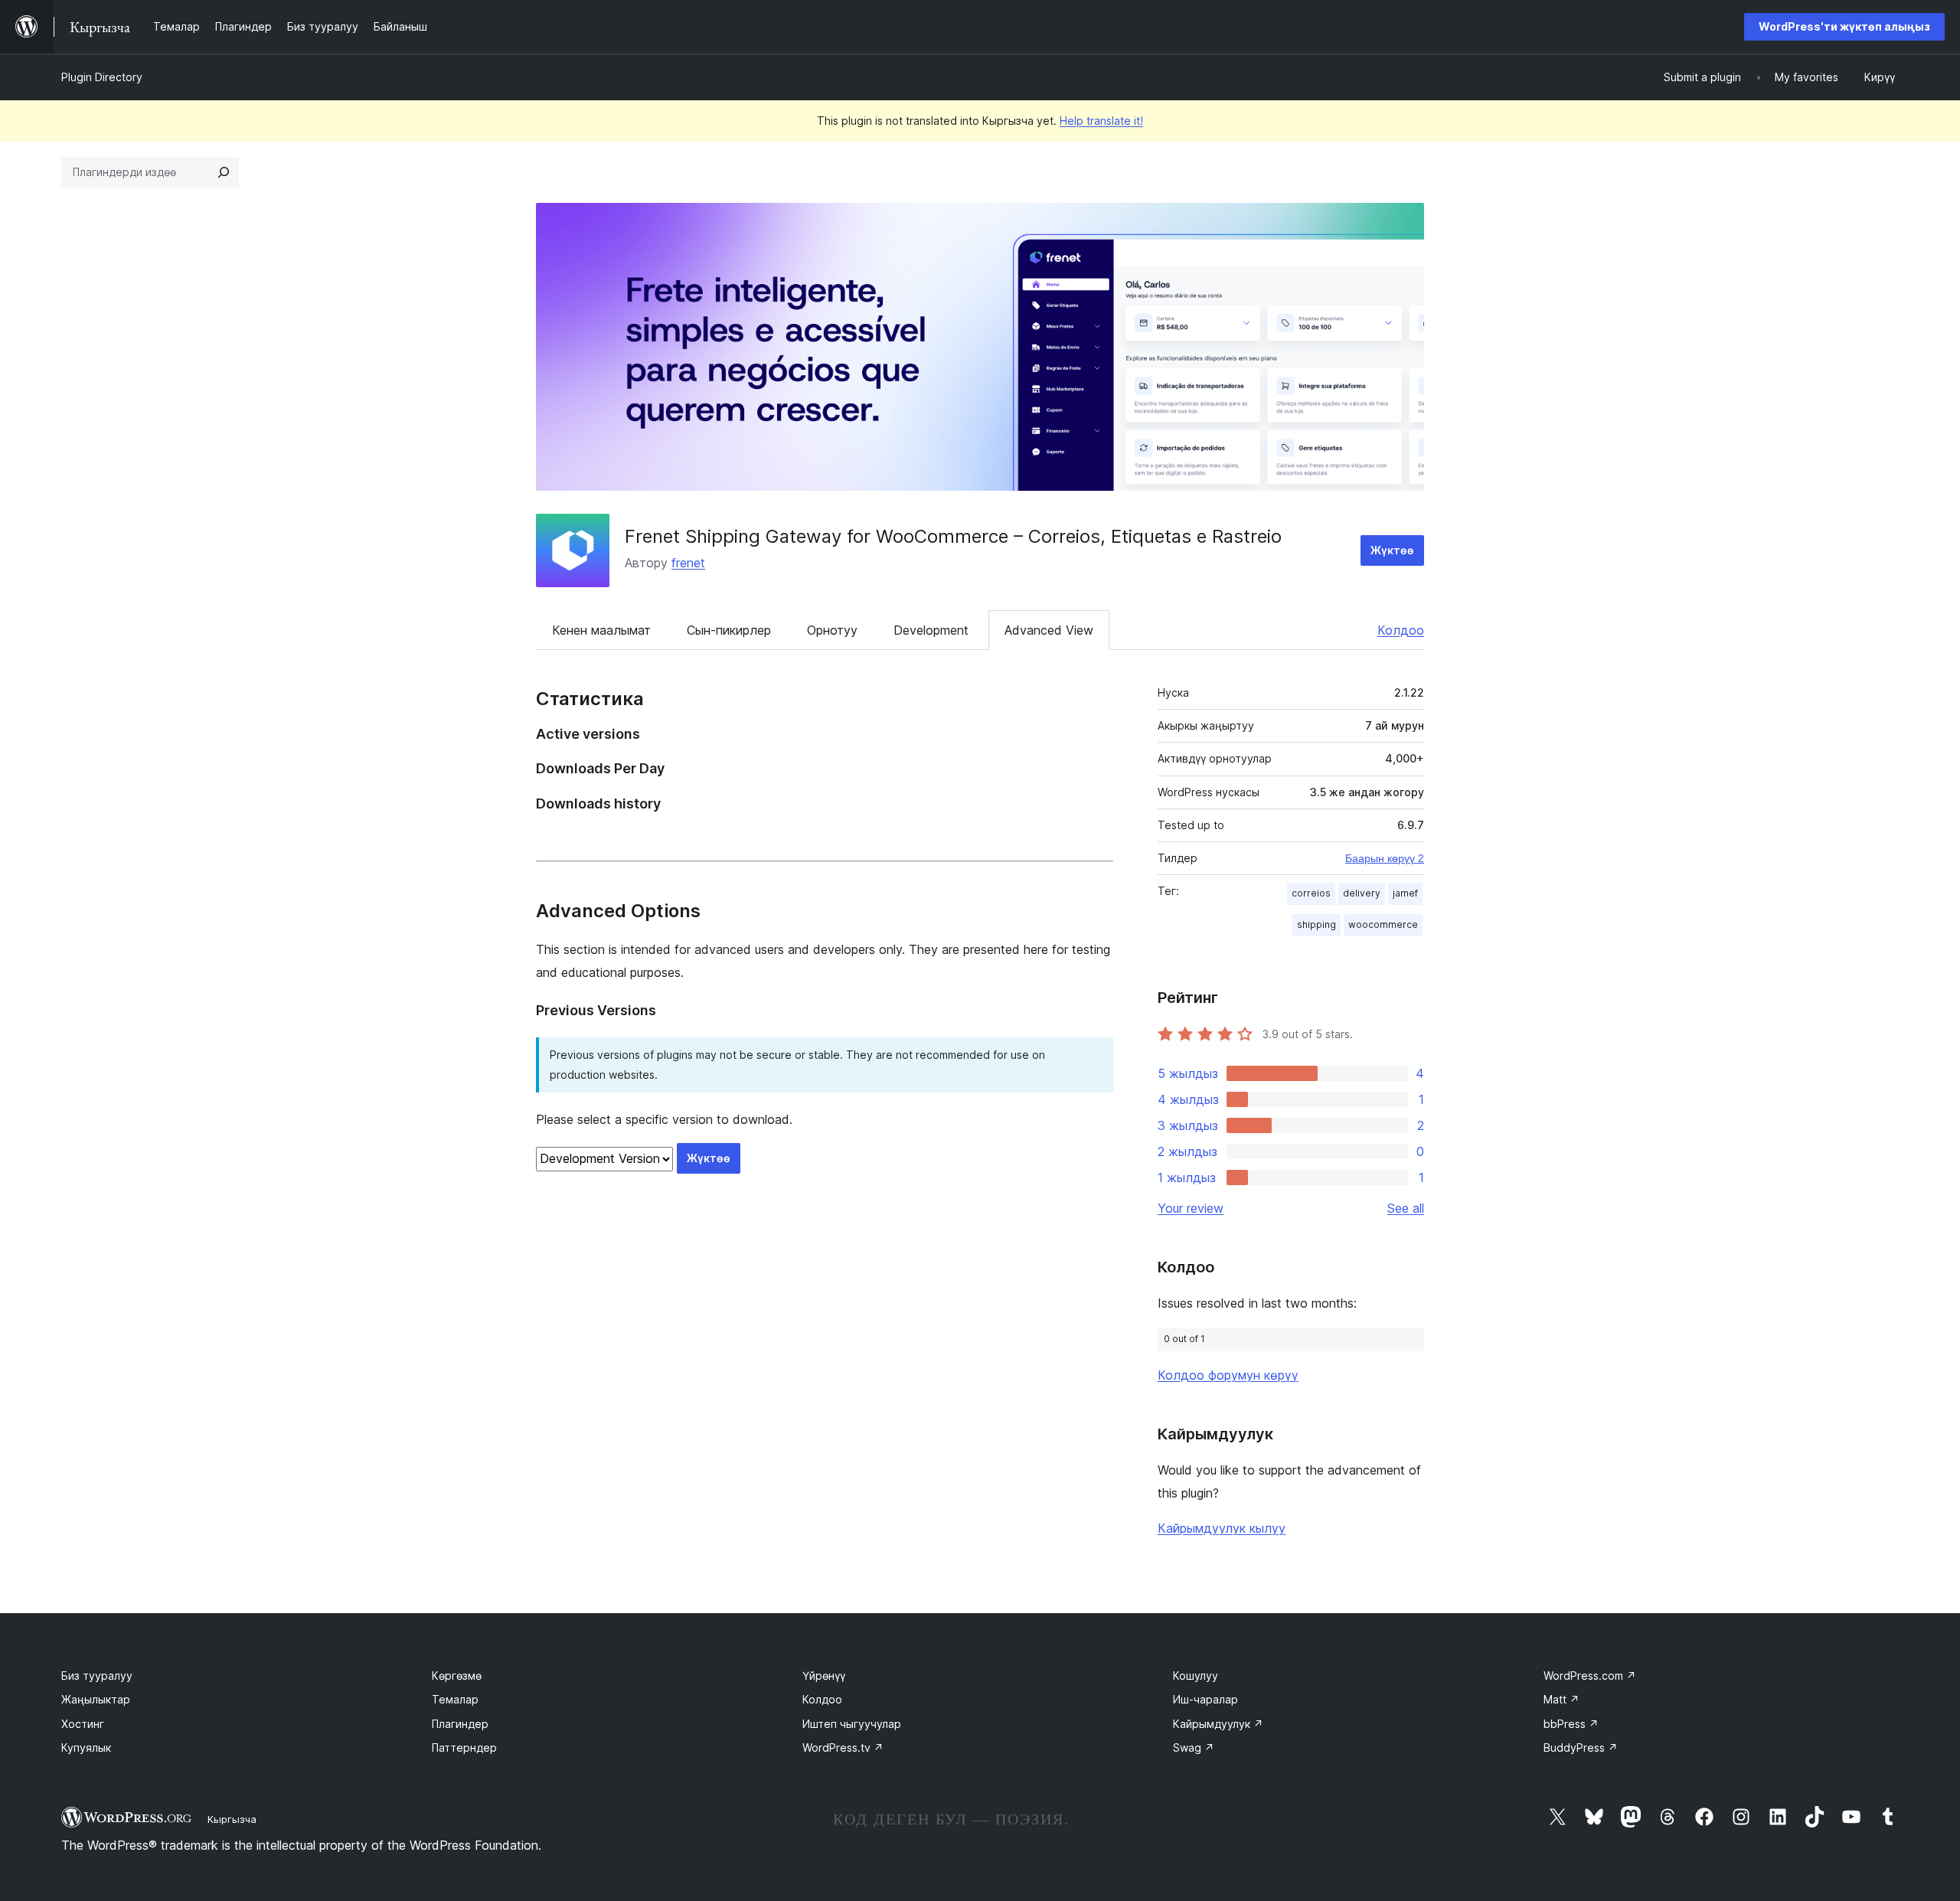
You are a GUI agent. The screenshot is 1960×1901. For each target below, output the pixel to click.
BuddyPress (1581, 1747)
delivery (1362, 893)
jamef (1405, 893)
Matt (1561, 1699)
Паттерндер (464, 1747)
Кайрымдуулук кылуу (1222, 1528)
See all (1406, 1208)
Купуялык (86, 1747)
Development (931, 630)
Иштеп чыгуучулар (852, 1724)
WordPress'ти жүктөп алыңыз (1844, 26)
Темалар (455, 1699)
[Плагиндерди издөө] (224, 172)
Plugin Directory (102, 77)
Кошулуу (1196, 1676)
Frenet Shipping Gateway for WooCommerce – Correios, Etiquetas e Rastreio (953, 536)
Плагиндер (460, 1724)
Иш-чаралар (1205, 1699)
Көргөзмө (457, 1676)
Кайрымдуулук (1218, 1724)
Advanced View (1049, 630)
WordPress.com (1590, 1676)
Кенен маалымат (601, 630)
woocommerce (1383, 924)
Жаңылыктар (96, 1699)
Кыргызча (232, 1819)
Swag (1194, 1747)
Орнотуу (832, 630)
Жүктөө (1392, 550)
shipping (1316, 924)
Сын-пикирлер (729, 630)
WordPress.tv (843, 1747)
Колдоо (1401, 630)
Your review (1191, 1208)
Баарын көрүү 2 (1385, 858)
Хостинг (83, 1724)
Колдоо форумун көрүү (1228, 1375)
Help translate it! (1101, 121)
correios (1311, 893)
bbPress (1571, 1724)
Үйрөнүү (824, 1676)
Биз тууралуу (97, 1676)
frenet (688, 563)
